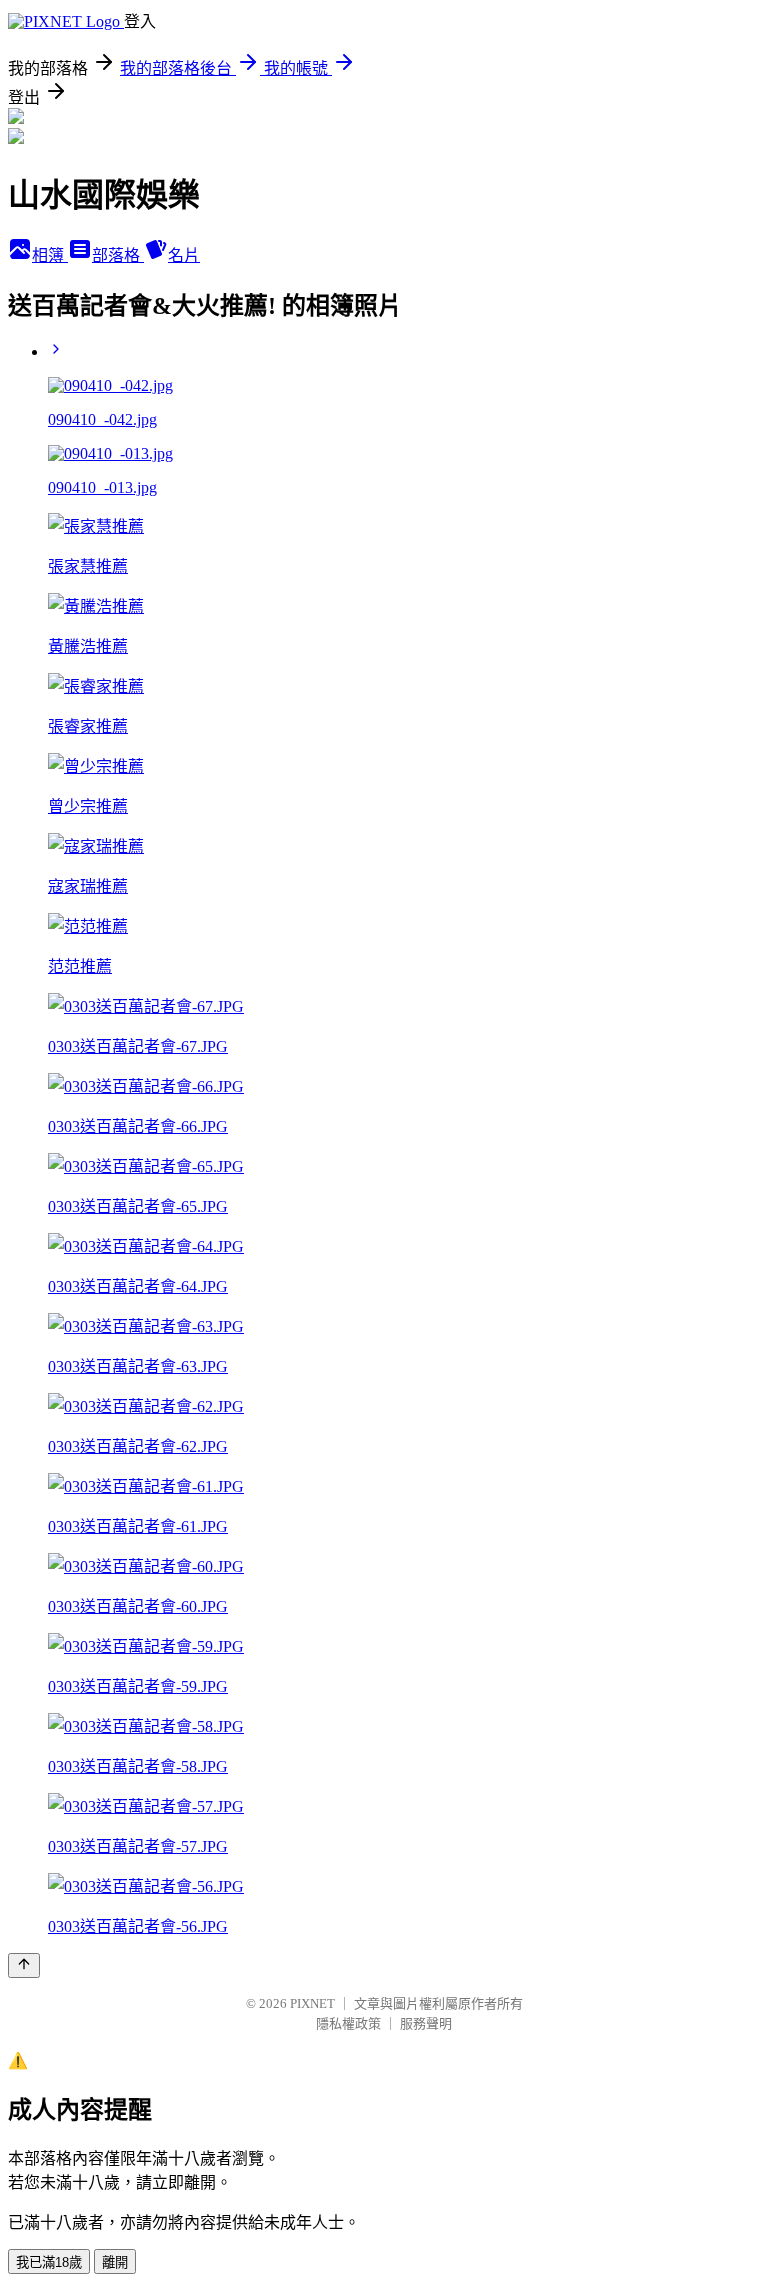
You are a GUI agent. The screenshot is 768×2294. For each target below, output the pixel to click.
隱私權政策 (348, 2023)
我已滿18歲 (49, 2262)
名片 (184, 255)
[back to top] (24, 1965)
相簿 (50, 255)
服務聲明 (426, 2023)
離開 (115, 2262)
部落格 (118, 255)
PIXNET (312, 2003)
